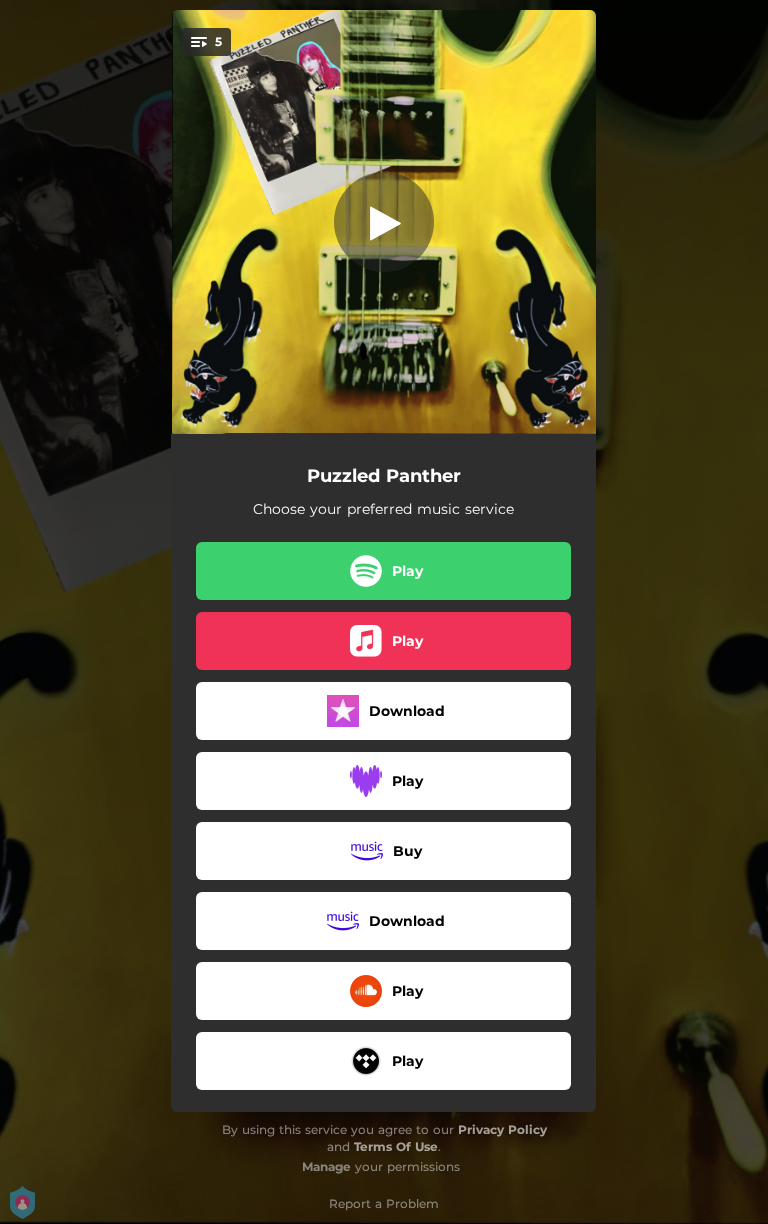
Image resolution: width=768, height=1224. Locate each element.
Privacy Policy (502, 1129)
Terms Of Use (396, 1146)
